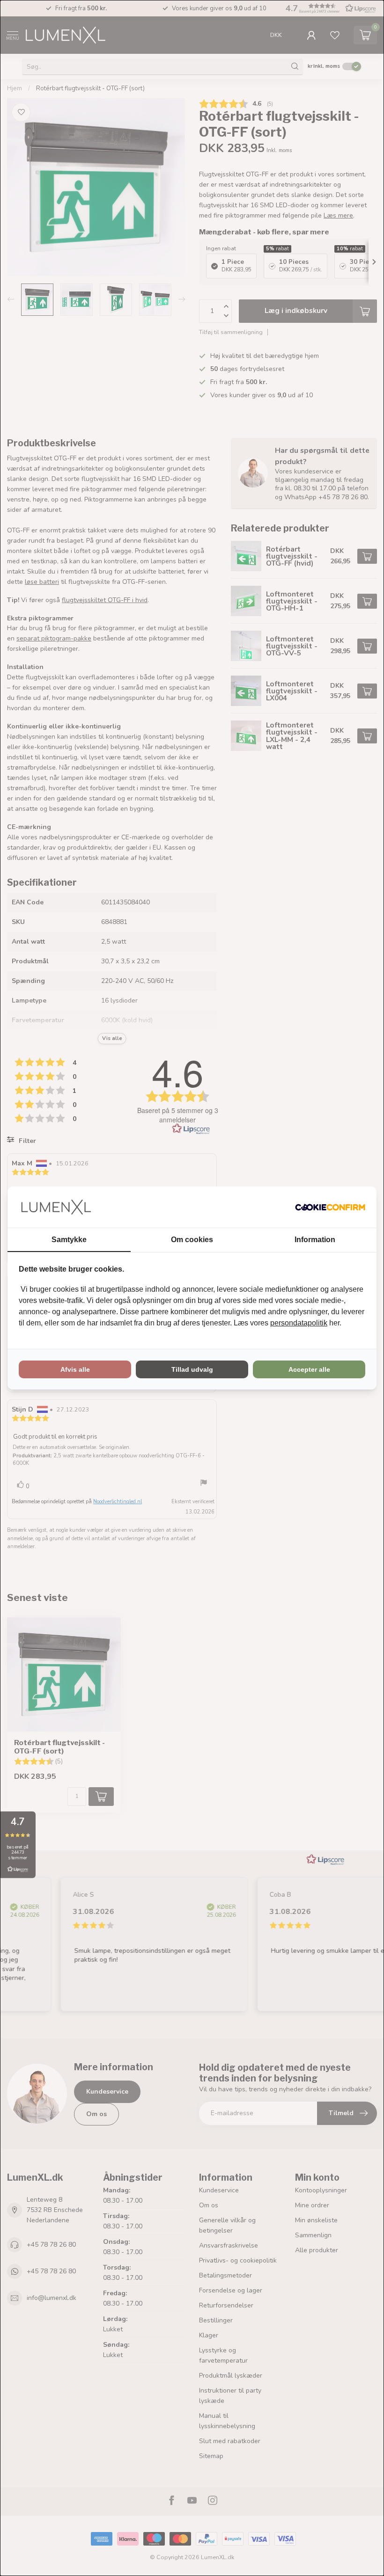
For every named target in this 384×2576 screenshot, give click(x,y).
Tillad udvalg (192, 1369)
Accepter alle (309, 1369)
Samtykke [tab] (69, 1240)
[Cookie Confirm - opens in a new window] (330, 1207)
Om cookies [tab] (192, 1240)
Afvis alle (75, 1369)
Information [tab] (315, 1240)
